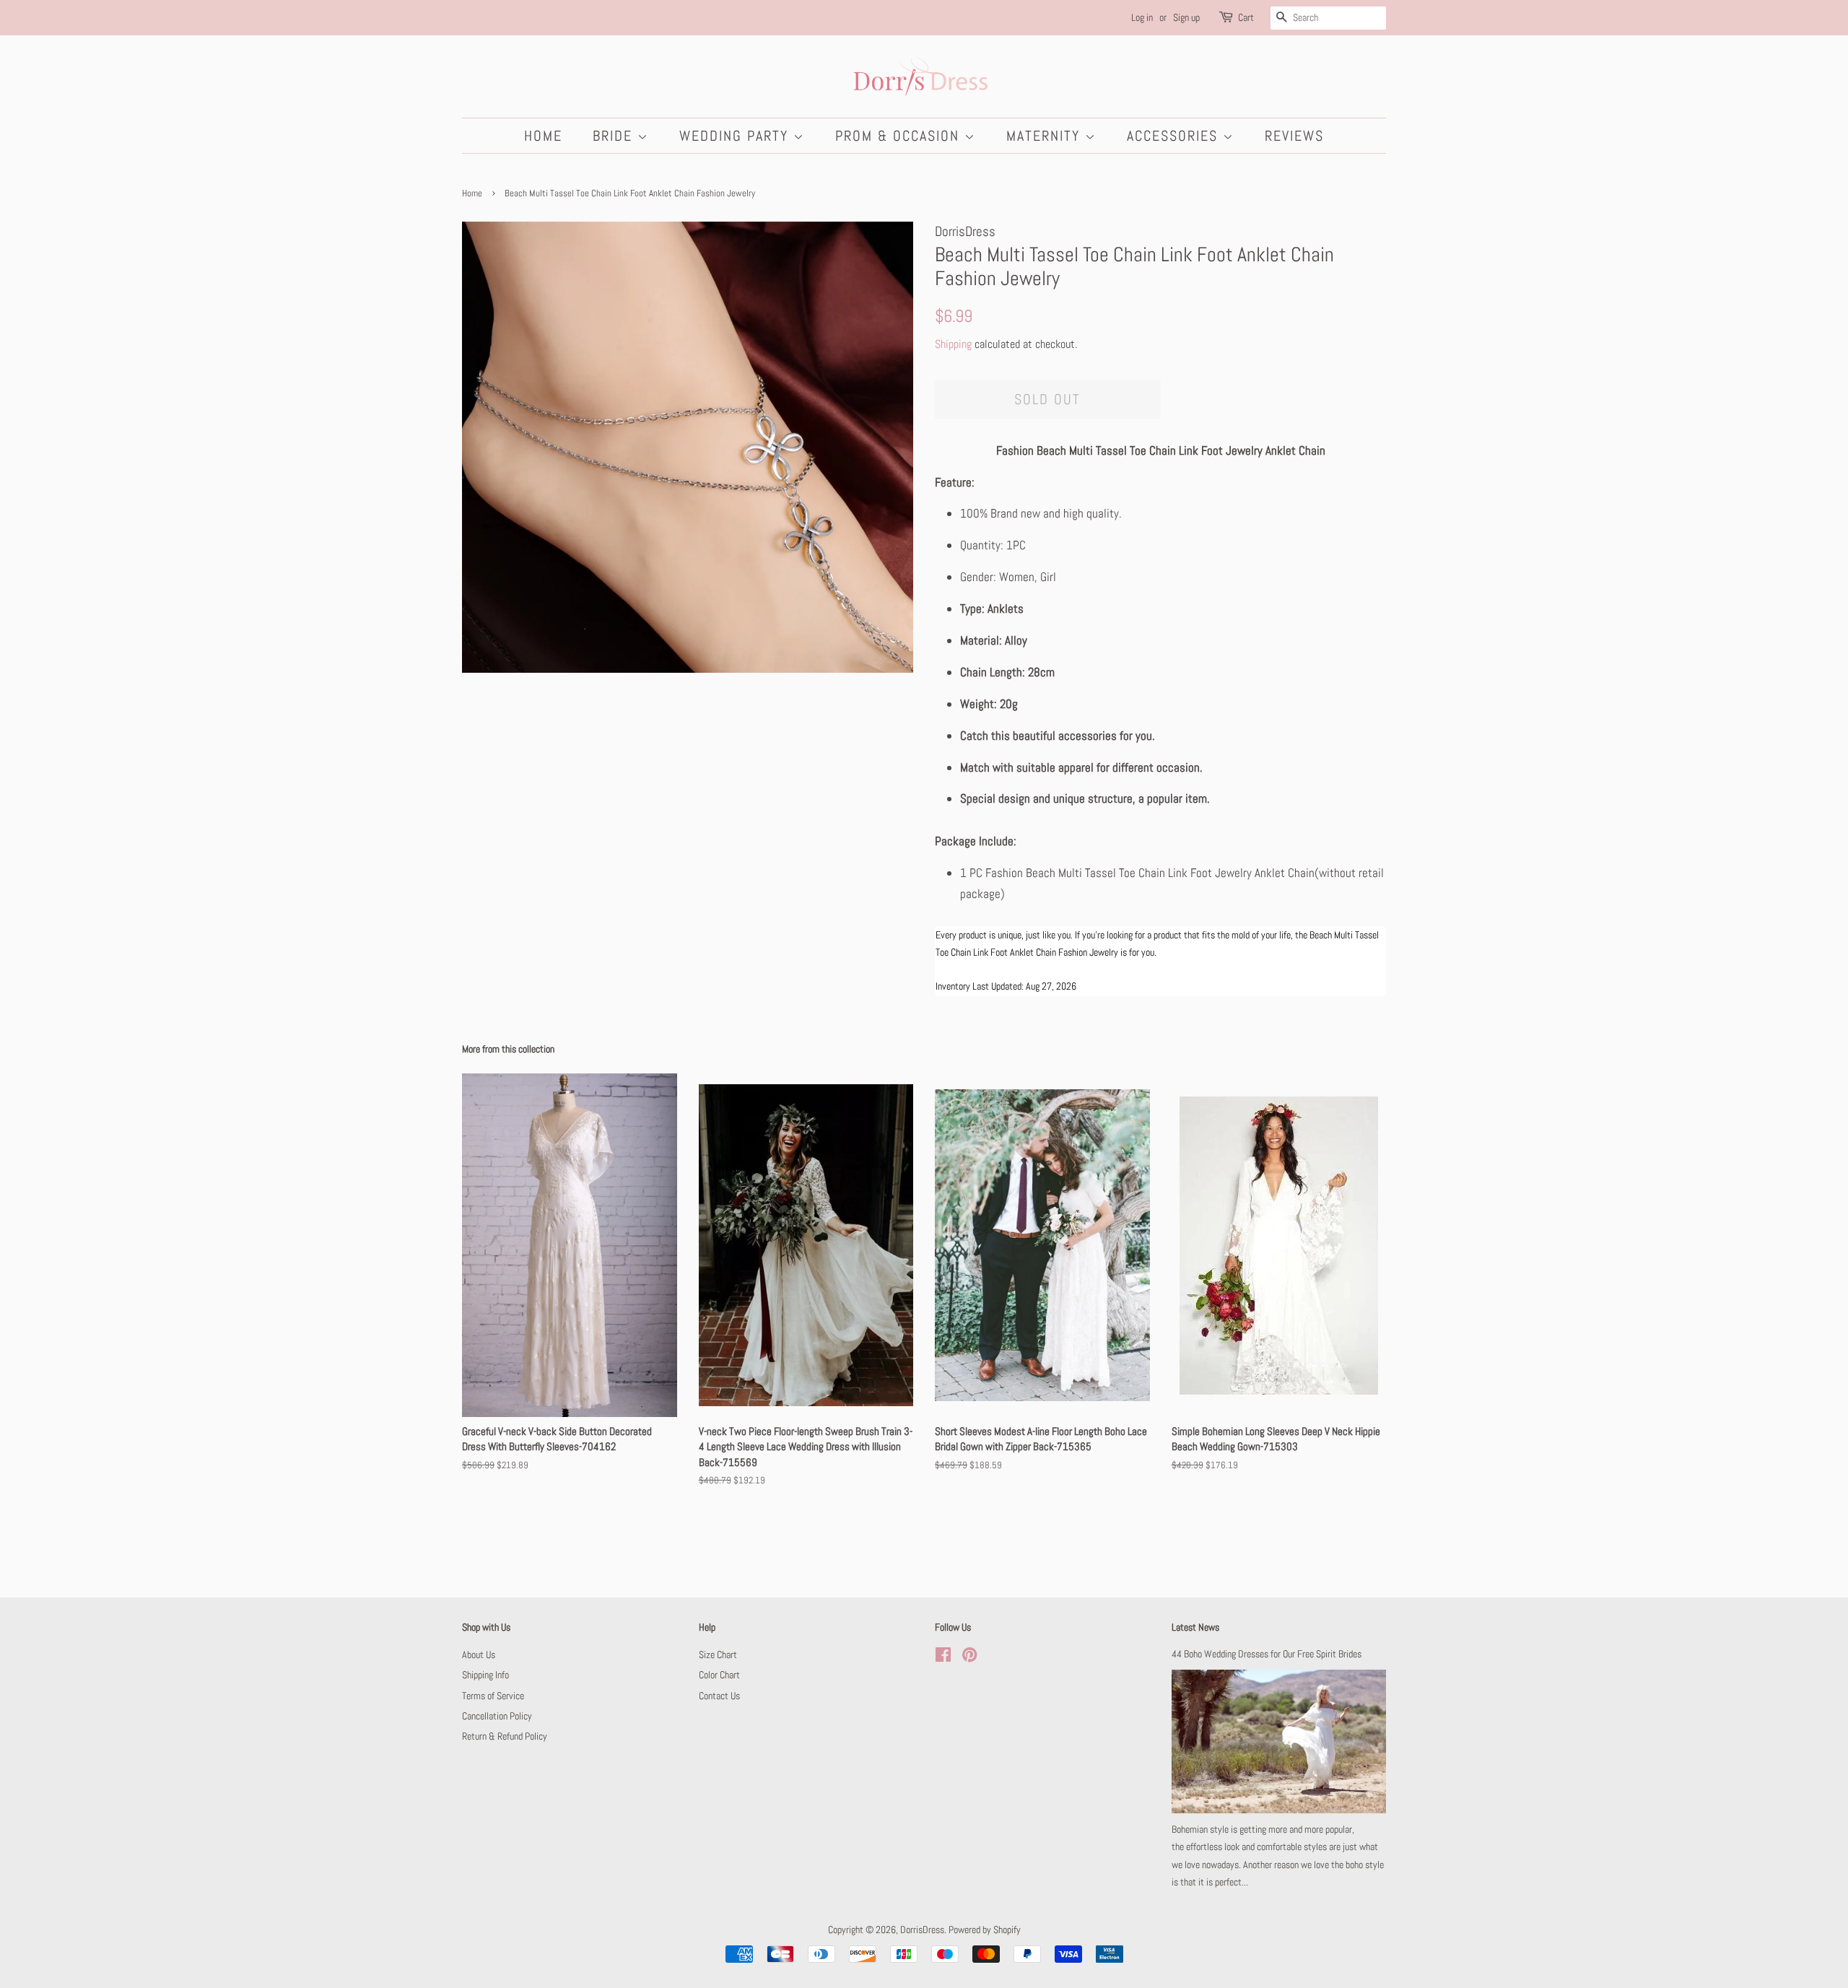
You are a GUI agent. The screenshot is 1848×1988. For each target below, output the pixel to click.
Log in (1142, 17)
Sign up (1186, 17)
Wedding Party (736, 136)
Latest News (1195, 1627)
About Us (479, 1655)
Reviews (1294, 136)
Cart (1246, 17)
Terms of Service (493, 1696)
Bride (615, 136)
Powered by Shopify (985, 1930)
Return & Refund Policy (505, 1736)
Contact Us (719, 1696)
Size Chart (718, 1655)
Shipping (953, 344)
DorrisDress (922, 1930)
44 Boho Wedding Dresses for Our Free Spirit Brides (1267, 1654)
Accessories (1175, 136)
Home (543, 136)
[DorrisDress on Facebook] (943, 1657)
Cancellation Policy (497, 1716)
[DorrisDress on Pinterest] (969, 1657)
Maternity (1046, 136)
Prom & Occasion (900, 136)
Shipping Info (485, 1675)
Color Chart (719, 1675)
